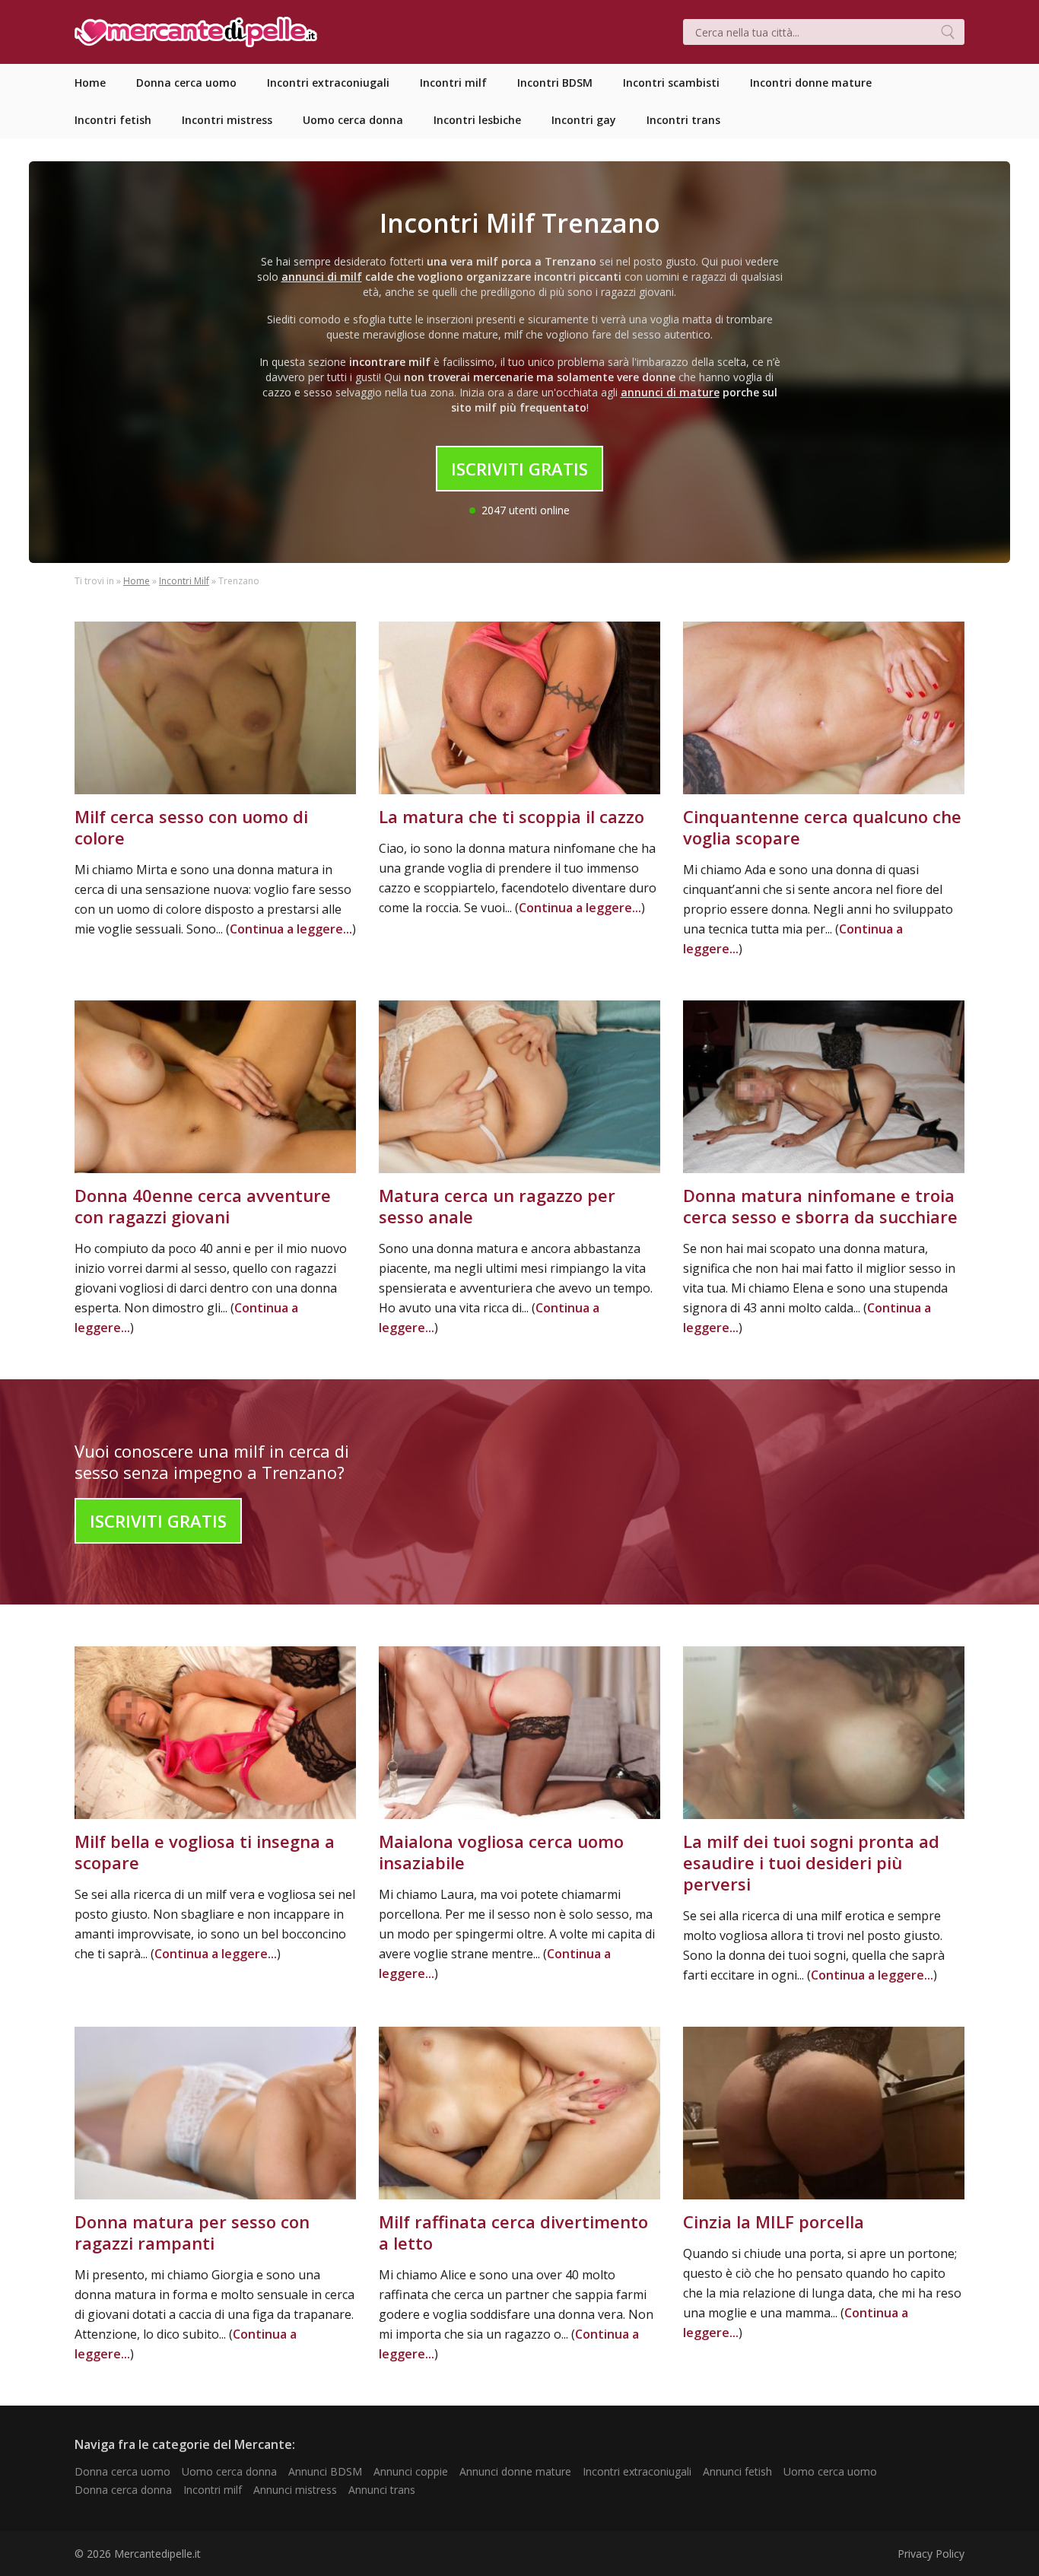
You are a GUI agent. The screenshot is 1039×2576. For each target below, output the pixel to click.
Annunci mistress (295, 2490)
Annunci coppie (411, 2471)
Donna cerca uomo (122, 2471)
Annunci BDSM (325, 2471)
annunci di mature (670, 392)
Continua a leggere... (291, 929)
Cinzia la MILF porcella (774, 2221)
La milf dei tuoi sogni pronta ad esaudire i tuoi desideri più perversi (811, 1862)
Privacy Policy (931, 2554)
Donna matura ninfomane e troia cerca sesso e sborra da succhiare (820, 1206)
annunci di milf (322, 277)
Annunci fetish (737, 2471)
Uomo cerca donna (229, 2471)
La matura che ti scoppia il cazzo (512, 816)
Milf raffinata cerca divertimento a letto (513, 2232)
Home (137, 581)
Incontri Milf (184, 581)
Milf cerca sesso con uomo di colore (191, 827)
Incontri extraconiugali (637, 2471)
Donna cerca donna (123, 2490)
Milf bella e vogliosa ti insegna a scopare (205, 1852)
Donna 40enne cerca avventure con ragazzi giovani (203, 1206)
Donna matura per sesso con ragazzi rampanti (192, 2232)
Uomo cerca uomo (830, 2471)
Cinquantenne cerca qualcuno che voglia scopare (822, 827)
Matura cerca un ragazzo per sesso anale (497, 1206)
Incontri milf (213, 2490)
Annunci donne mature (515, 2471)
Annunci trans (382, 2490)
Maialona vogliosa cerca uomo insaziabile (501, 1852)
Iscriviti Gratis (519, 469)
